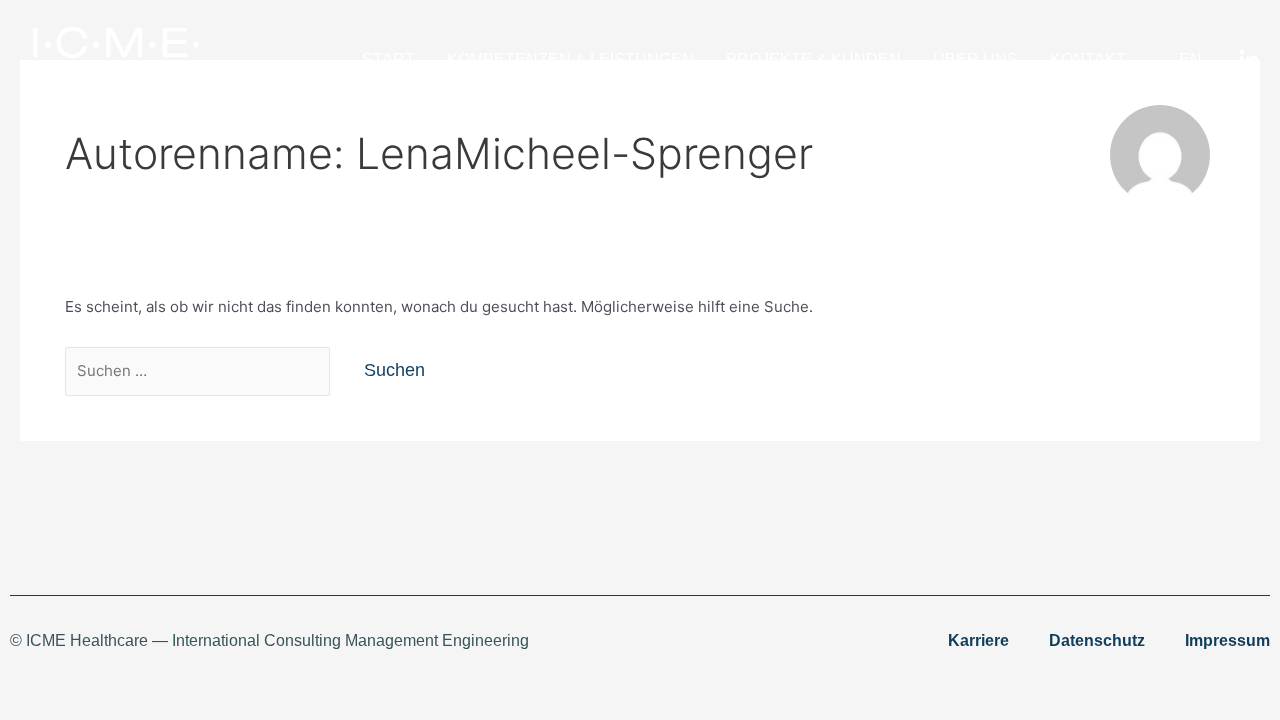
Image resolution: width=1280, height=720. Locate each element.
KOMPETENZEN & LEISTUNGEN (570, 59)
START (388, 59)
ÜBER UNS (975, 59)
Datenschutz (1097, 640)
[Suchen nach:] (199, 370)
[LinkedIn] (1249, 61)
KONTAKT (1088, 59)
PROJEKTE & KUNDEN (813, 59)
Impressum (1227, 640)
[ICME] (110, 58)
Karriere (978, 640)
